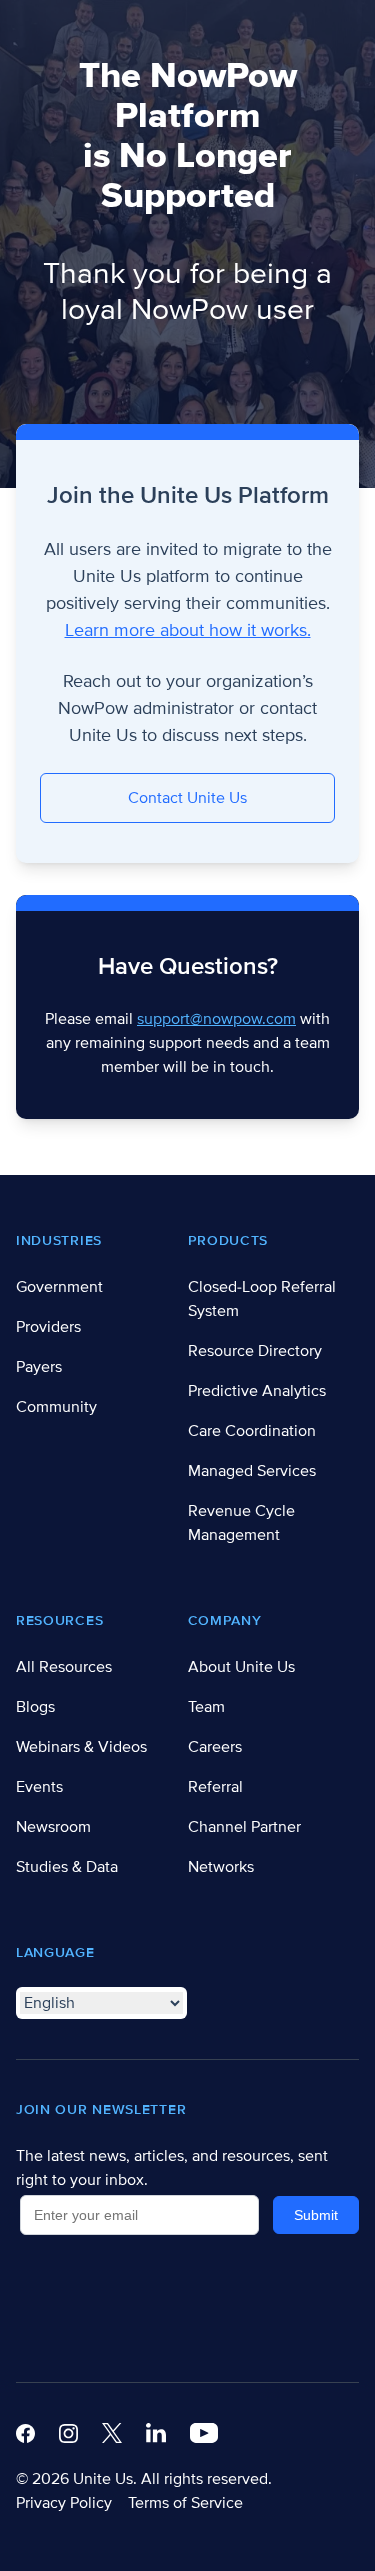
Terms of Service (185, 2503)
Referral (215, 1787)
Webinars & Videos (81, 1747)
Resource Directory (255, 1351)
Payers (39, 1367)
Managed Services (252, 1471)
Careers (215, 1747)
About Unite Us (241, 1667)
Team (206, 1707)
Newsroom (53, 1827)
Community (56, 1407)
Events (39, 1787)
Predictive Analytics (257, 1391)
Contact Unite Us (187, 798)
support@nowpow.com (216, 1019)
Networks (221, 1867)
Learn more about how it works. (188, 630)
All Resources (64, 1667)
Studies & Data (67, 1867)
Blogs (35, 1707)
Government (59, 1287)
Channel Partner (244, 1827)
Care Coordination (252, 1431)
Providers (48, 1327)
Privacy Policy (64, 2503)
